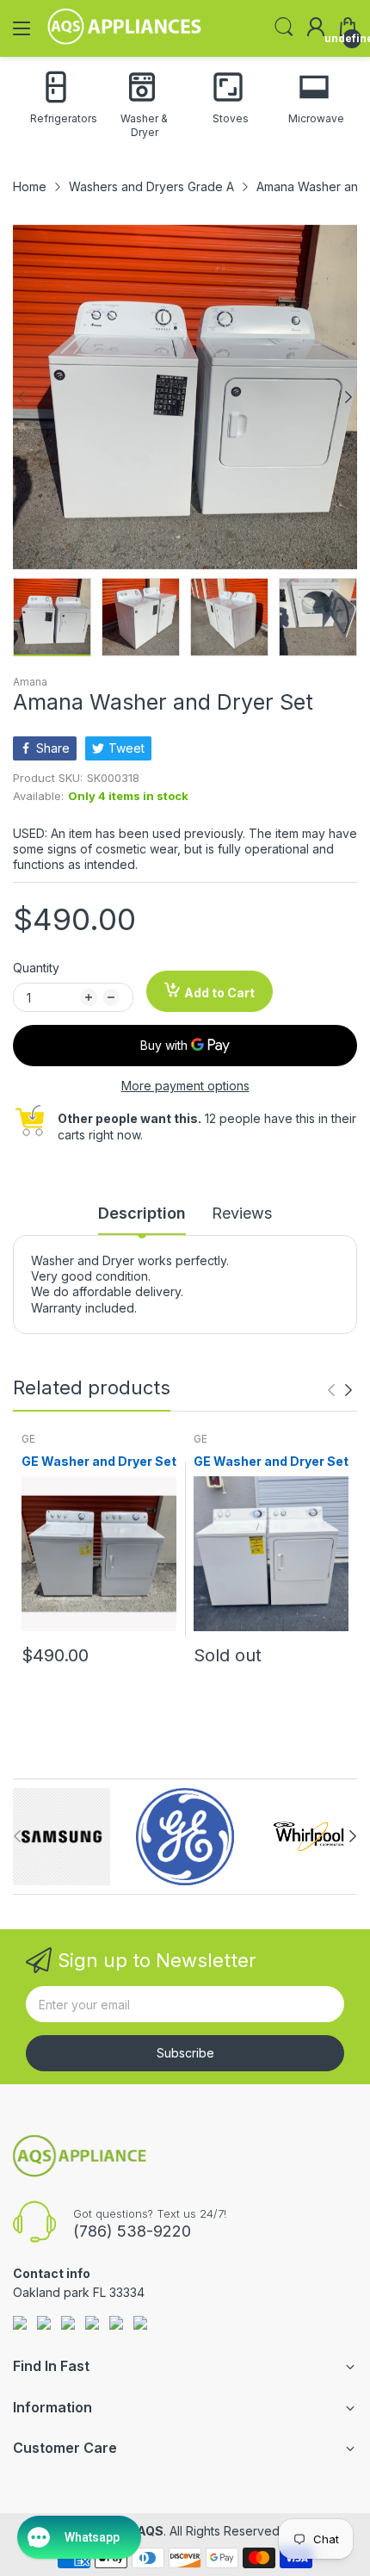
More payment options (185, 1086)
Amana (30, 682)
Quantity (36, 968)
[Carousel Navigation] (340, 1390)
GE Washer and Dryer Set (99, 1461)
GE (28, 1439)
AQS (150, 2531)
